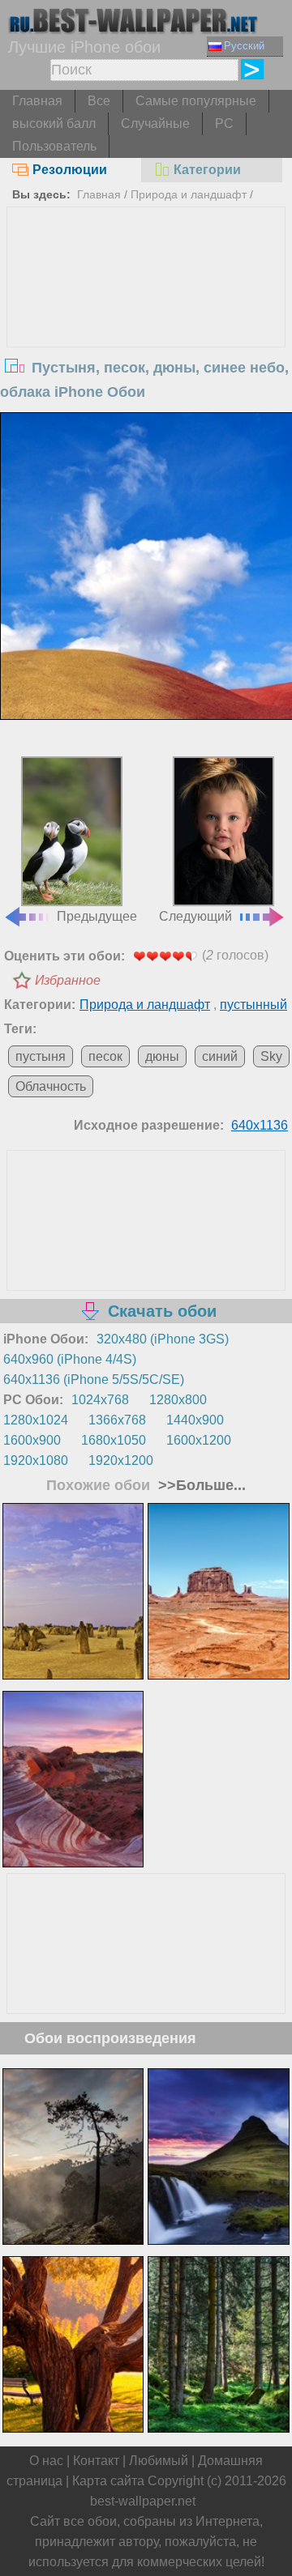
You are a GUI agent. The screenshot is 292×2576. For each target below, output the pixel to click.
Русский (244, 46)
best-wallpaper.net (143, 2501)
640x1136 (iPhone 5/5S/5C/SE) (94, 1380)
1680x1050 (114, 1440)
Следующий (195, 916)
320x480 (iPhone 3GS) (163, 1339)
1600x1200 (199, 1440)
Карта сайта (108, 2481)
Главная (37, 101)
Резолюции (70, 170)
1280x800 (178, 1400)
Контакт (96, 2461)
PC (224, 123)
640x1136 (260, 1125)
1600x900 (32, 1440)
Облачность (51, 1086)
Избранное (68, 980)
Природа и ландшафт (189, 194)
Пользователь (54, 146)
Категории (207, 170)
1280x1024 (36, 1420)
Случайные (155, 123)
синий (220, 1056)
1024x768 (100, 1400)
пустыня (41, 1056)
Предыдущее (97, 916)
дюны (162, 1056)
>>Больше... (200, 1485)
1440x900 (195, 1420)
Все (99, 101)
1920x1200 (121, 1460)
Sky (271, 1056)
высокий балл (54, 123)
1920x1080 (36, 1460)
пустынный (253, 1005)
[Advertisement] (146, 329)
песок (105, 1056)
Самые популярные (196, 101)
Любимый (159, 2461)
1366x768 (117, 1420)
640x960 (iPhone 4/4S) (70, 1359)
